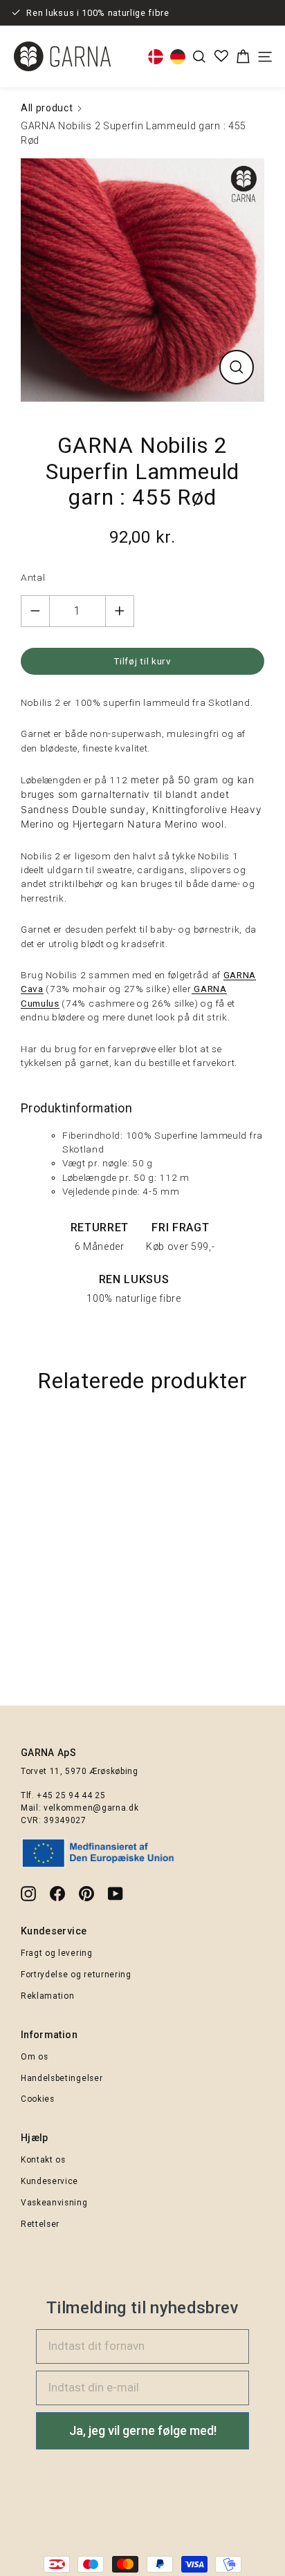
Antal (33, 577)
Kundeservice (49, 2181)
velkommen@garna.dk (91, 1808)
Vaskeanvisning (54, 2203)
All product (47, 108)
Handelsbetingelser (62, 2078)
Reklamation (47, 1996)
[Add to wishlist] (268, 1439)
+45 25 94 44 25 (71, 1795)
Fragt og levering (57, 1953)
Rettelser (40, 2224)
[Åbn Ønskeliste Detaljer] (221, 56)
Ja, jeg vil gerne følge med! (143, 2430)
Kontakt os (43, 2160)
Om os (34, 2057)
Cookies (38, 2099)
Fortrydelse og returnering (76, 1975)
